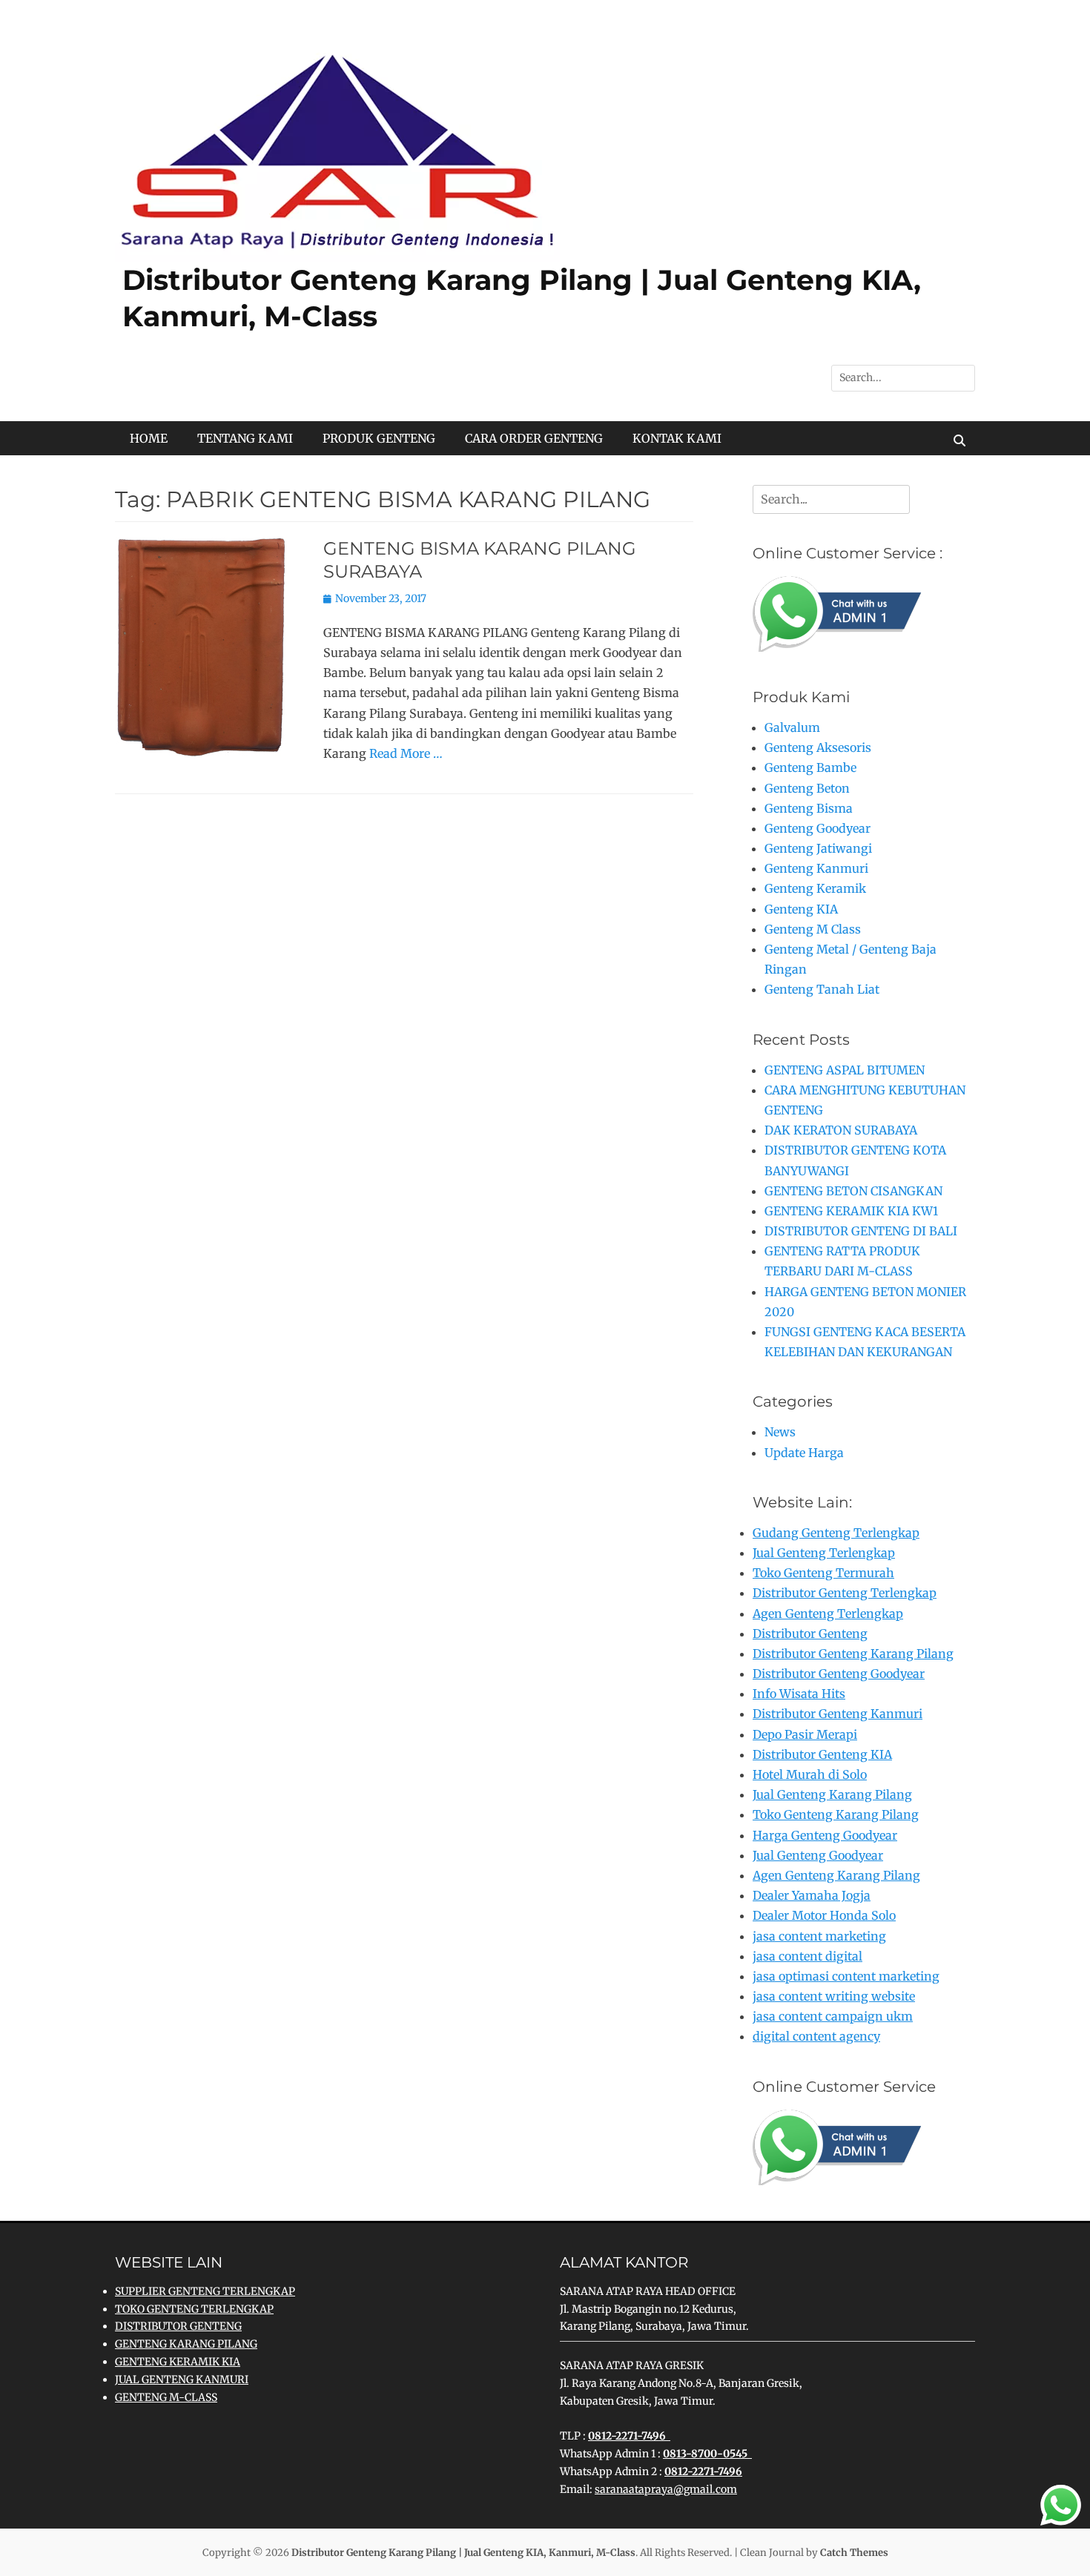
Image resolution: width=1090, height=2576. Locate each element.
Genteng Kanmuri (816, 868)
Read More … (406, 753)
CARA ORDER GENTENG (534, 438)
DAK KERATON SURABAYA (841, 1130)
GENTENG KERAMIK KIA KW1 (851, 1211)
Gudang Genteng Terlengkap (836, 1533)
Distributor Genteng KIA (822, 1754)
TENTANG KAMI (245, 438)
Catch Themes (854, 2553)
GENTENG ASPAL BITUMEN (845, 1070)
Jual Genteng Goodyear (818, 1855)
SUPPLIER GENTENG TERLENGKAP (205, 2291)
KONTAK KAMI (677, 438)
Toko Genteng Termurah (823, 1573)
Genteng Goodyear (817, 828)
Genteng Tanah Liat (822, 989)
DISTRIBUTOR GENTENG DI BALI (861, 1231)
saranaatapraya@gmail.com (666, 2489)
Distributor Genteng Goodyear (839, 1674)
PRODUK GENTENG (379, 438)
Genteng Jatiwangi (818, 848)
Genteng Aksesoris (818, 747)
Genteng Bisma (809, 808)
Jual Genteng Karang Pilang (832, 1794)
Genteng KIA (801, 909)
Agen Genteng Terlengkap (828, 1614)
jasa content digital (807, 1956)
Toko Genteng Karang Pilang (836, 1814)
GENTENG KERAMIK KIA (178, 2362)
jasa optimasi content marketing (846, 1976)
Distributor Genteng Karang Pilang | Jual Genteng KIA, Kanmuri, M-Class (463, 2553)
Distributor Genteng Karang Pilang (853, 1654)
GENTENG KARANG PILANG (186, 2344)
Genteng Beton (807, 788)
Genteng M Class (813, 929)
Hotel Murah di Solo (810, 1774)
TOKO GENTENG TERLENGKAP (194, 2309)
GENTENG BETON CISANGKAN (853, 1191)
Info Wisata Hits (799, 1694)
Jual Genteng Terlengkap (824, 1553)
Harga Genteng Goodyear (825, 1835)
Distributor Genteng (810, 1634)
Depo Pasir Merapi (805, 1734)
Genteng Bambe (810, 767)
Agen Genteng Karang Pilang (836, 1875)
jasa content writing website (834, 1996)
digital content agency (816, 2036)
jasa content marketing (819, 1936)
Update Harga (804, 1453)
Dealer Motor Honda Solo (824, 1915)
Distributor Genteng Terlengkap (845, 1593)
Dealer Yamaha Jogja (812, 1895)
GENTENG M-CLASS (166, 2397)
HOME (149, 438)
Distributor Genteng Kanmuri (838, 1714)
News (780, 1432)
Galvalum (792, 727)
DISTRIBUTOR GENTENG (178, 2326)
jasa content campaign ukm (833, 2016)
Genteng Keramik (815, 888)
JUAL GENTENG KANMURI (182, 2380)
